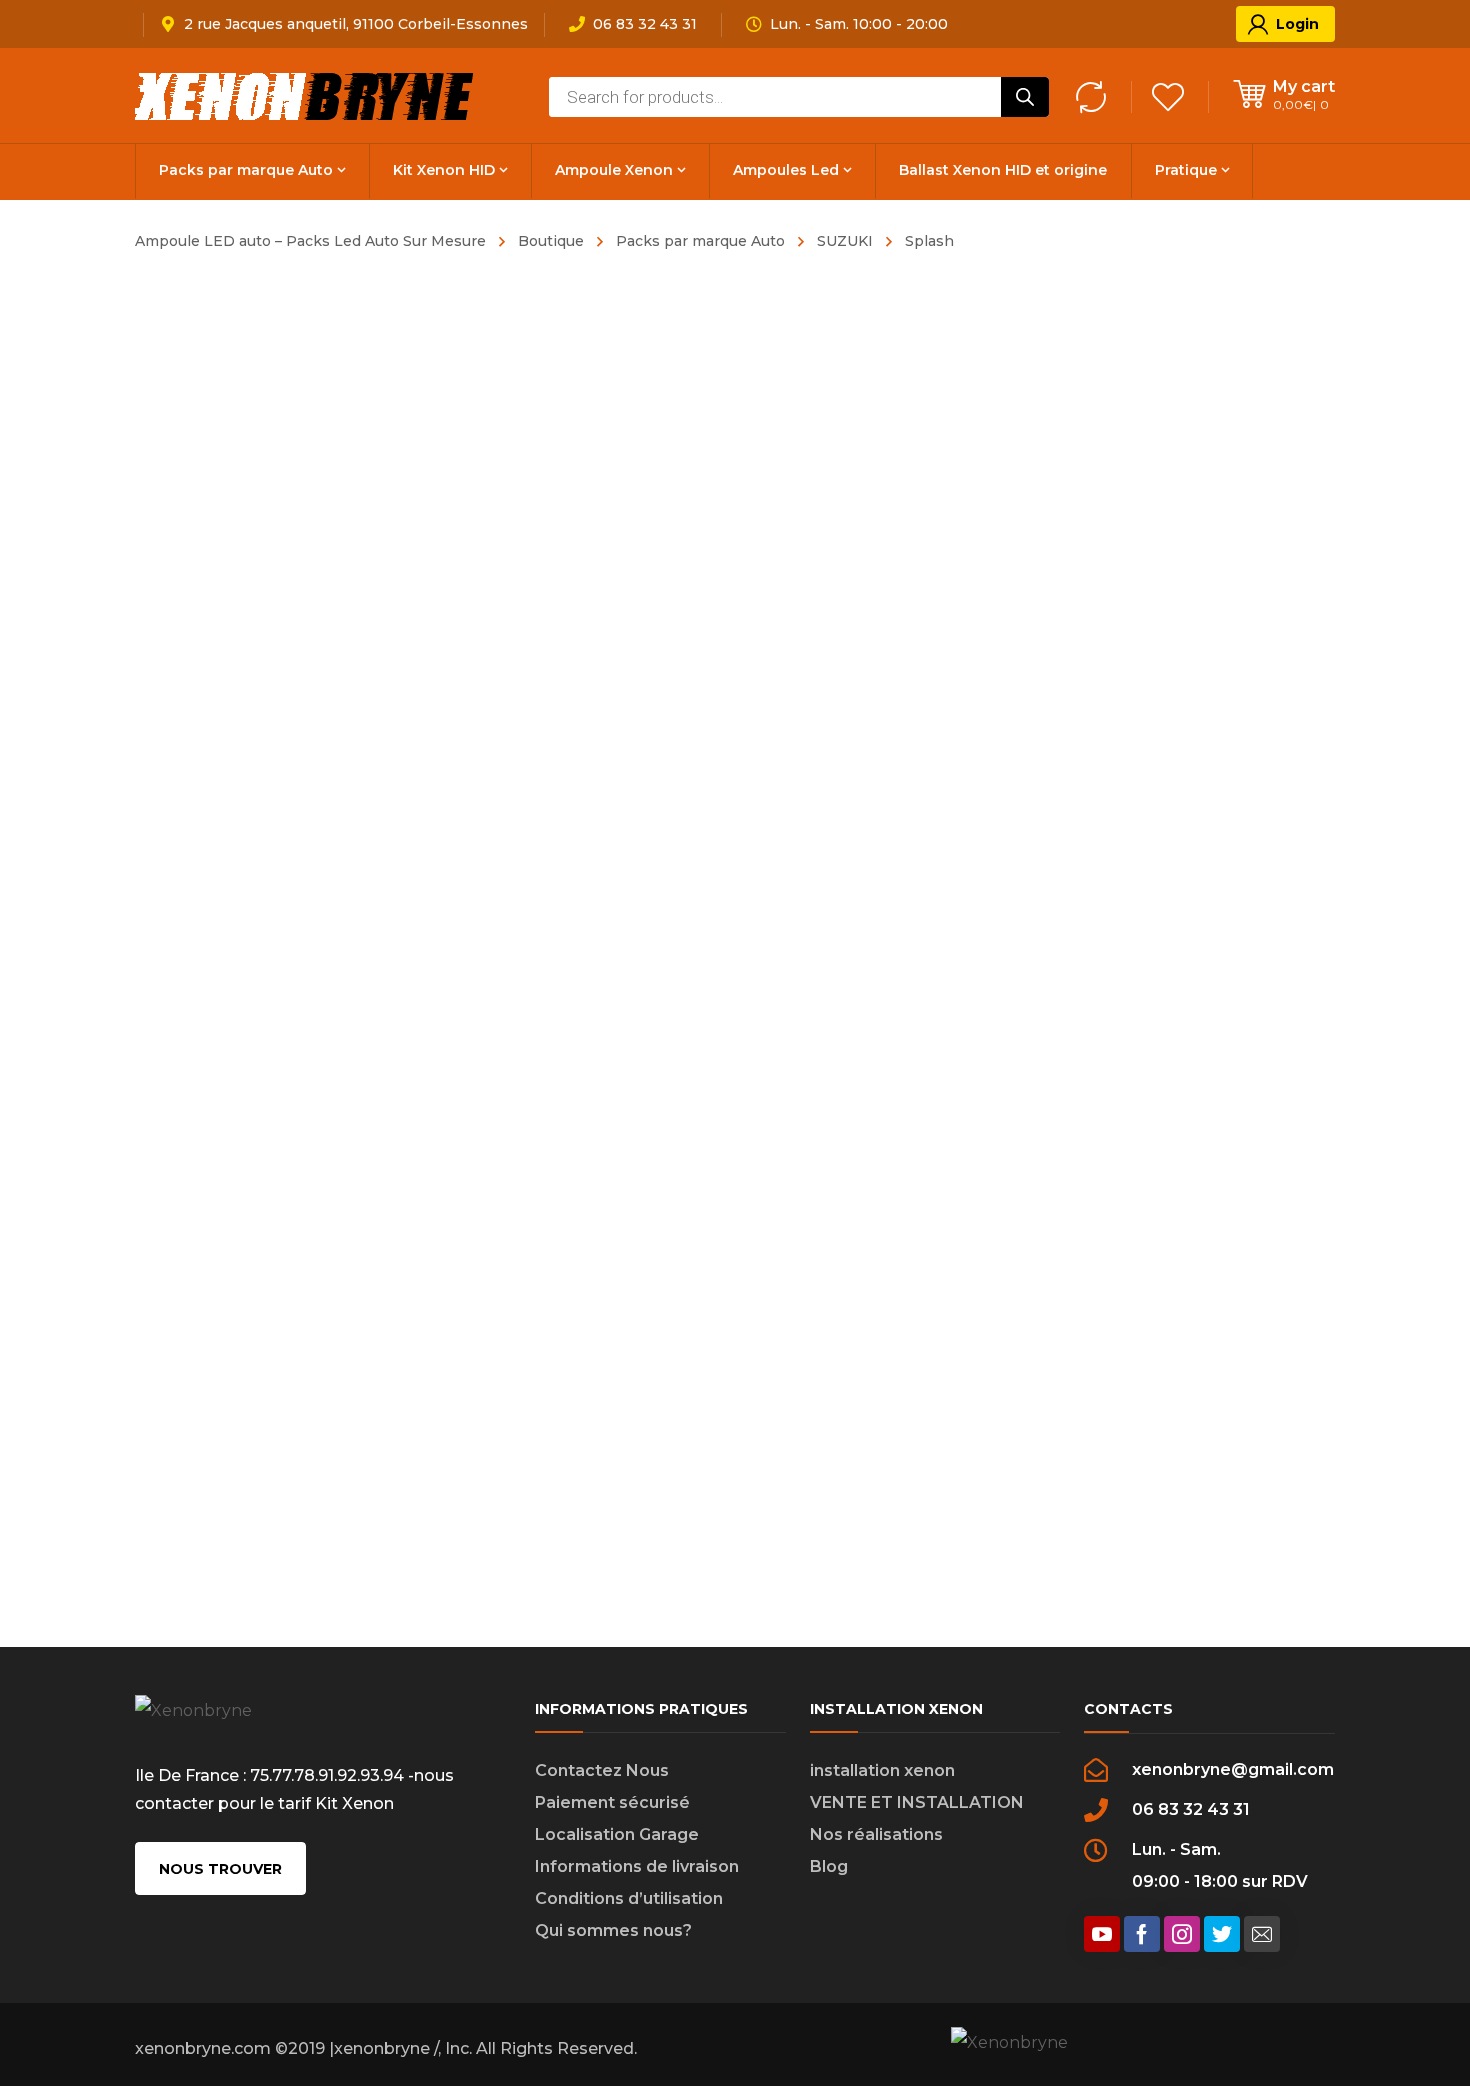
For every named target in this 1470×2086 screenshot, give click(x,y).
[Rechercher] (1025, 97)
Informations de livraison (637, 1866)
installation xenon (882, 1770)
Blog (829, 1866)
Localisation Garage (617, 1834)
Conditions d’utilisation (629, 1898)
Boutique (551, 241)
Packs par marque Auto (700, 241)
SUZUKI (845, 241)
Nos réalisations (876, 1834)
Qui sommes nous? (613, 1930)
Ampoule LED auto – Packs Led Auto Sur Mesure (310, 241)
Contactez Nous (602, 1770)
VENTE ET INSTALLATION (917, 1802)
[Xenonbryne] (306, 95)
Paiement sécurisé (612, 1802)
